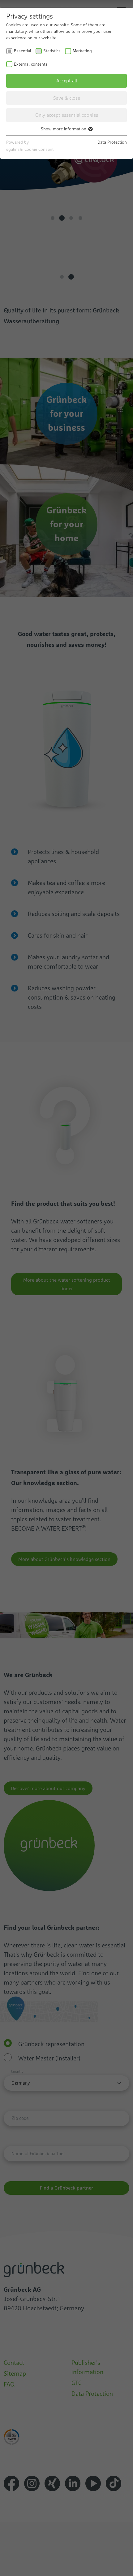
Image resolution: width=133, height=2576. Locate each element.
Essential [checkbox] (23, 51)
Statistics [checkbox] (52, 51)
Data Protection (112, 142)
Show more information (64, 129)
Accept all (67, 81)
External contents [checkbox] (31, 64)
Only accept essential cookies (67, 115)
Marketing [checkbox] (82, 51)
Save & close (67, 98)
